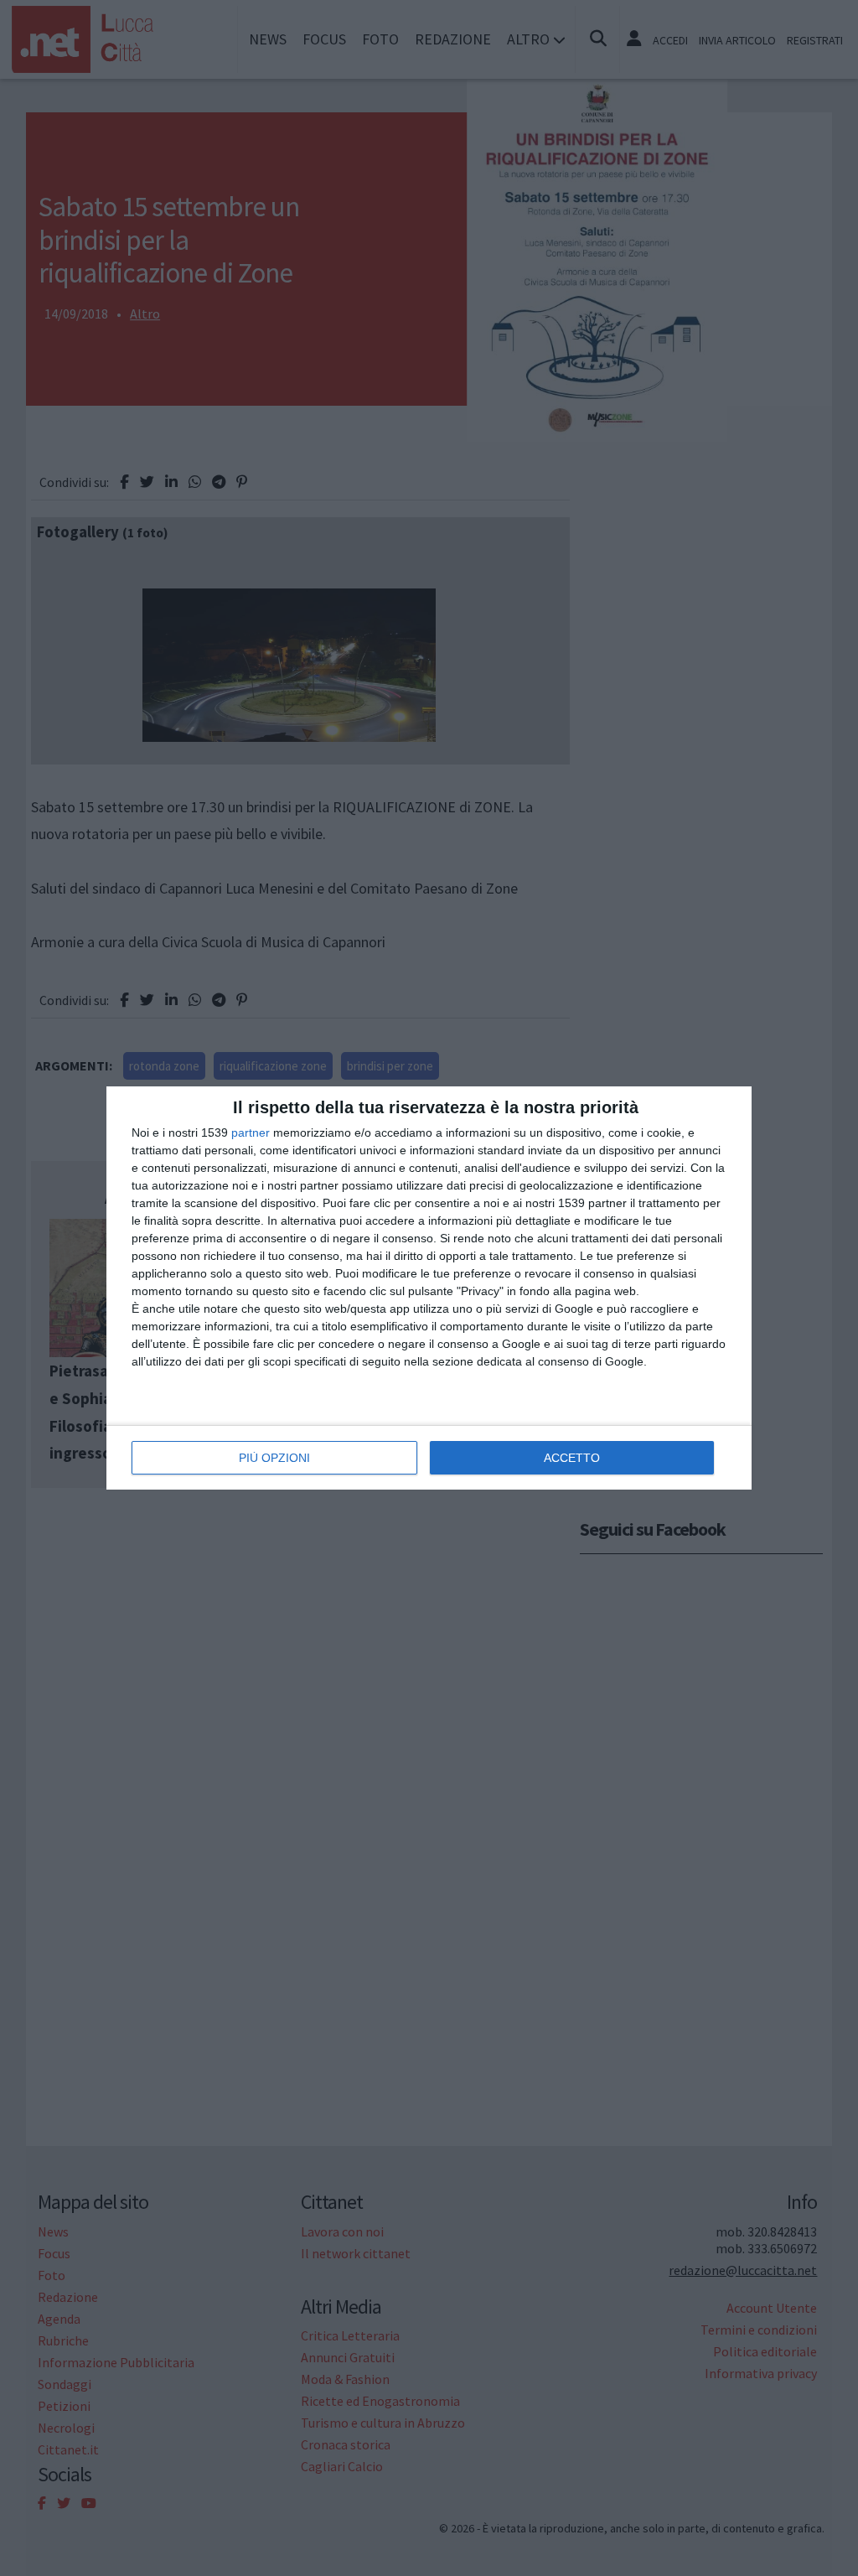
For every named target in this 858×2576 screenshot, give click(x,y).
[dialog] (429, 1288)
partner (251, 1133)
